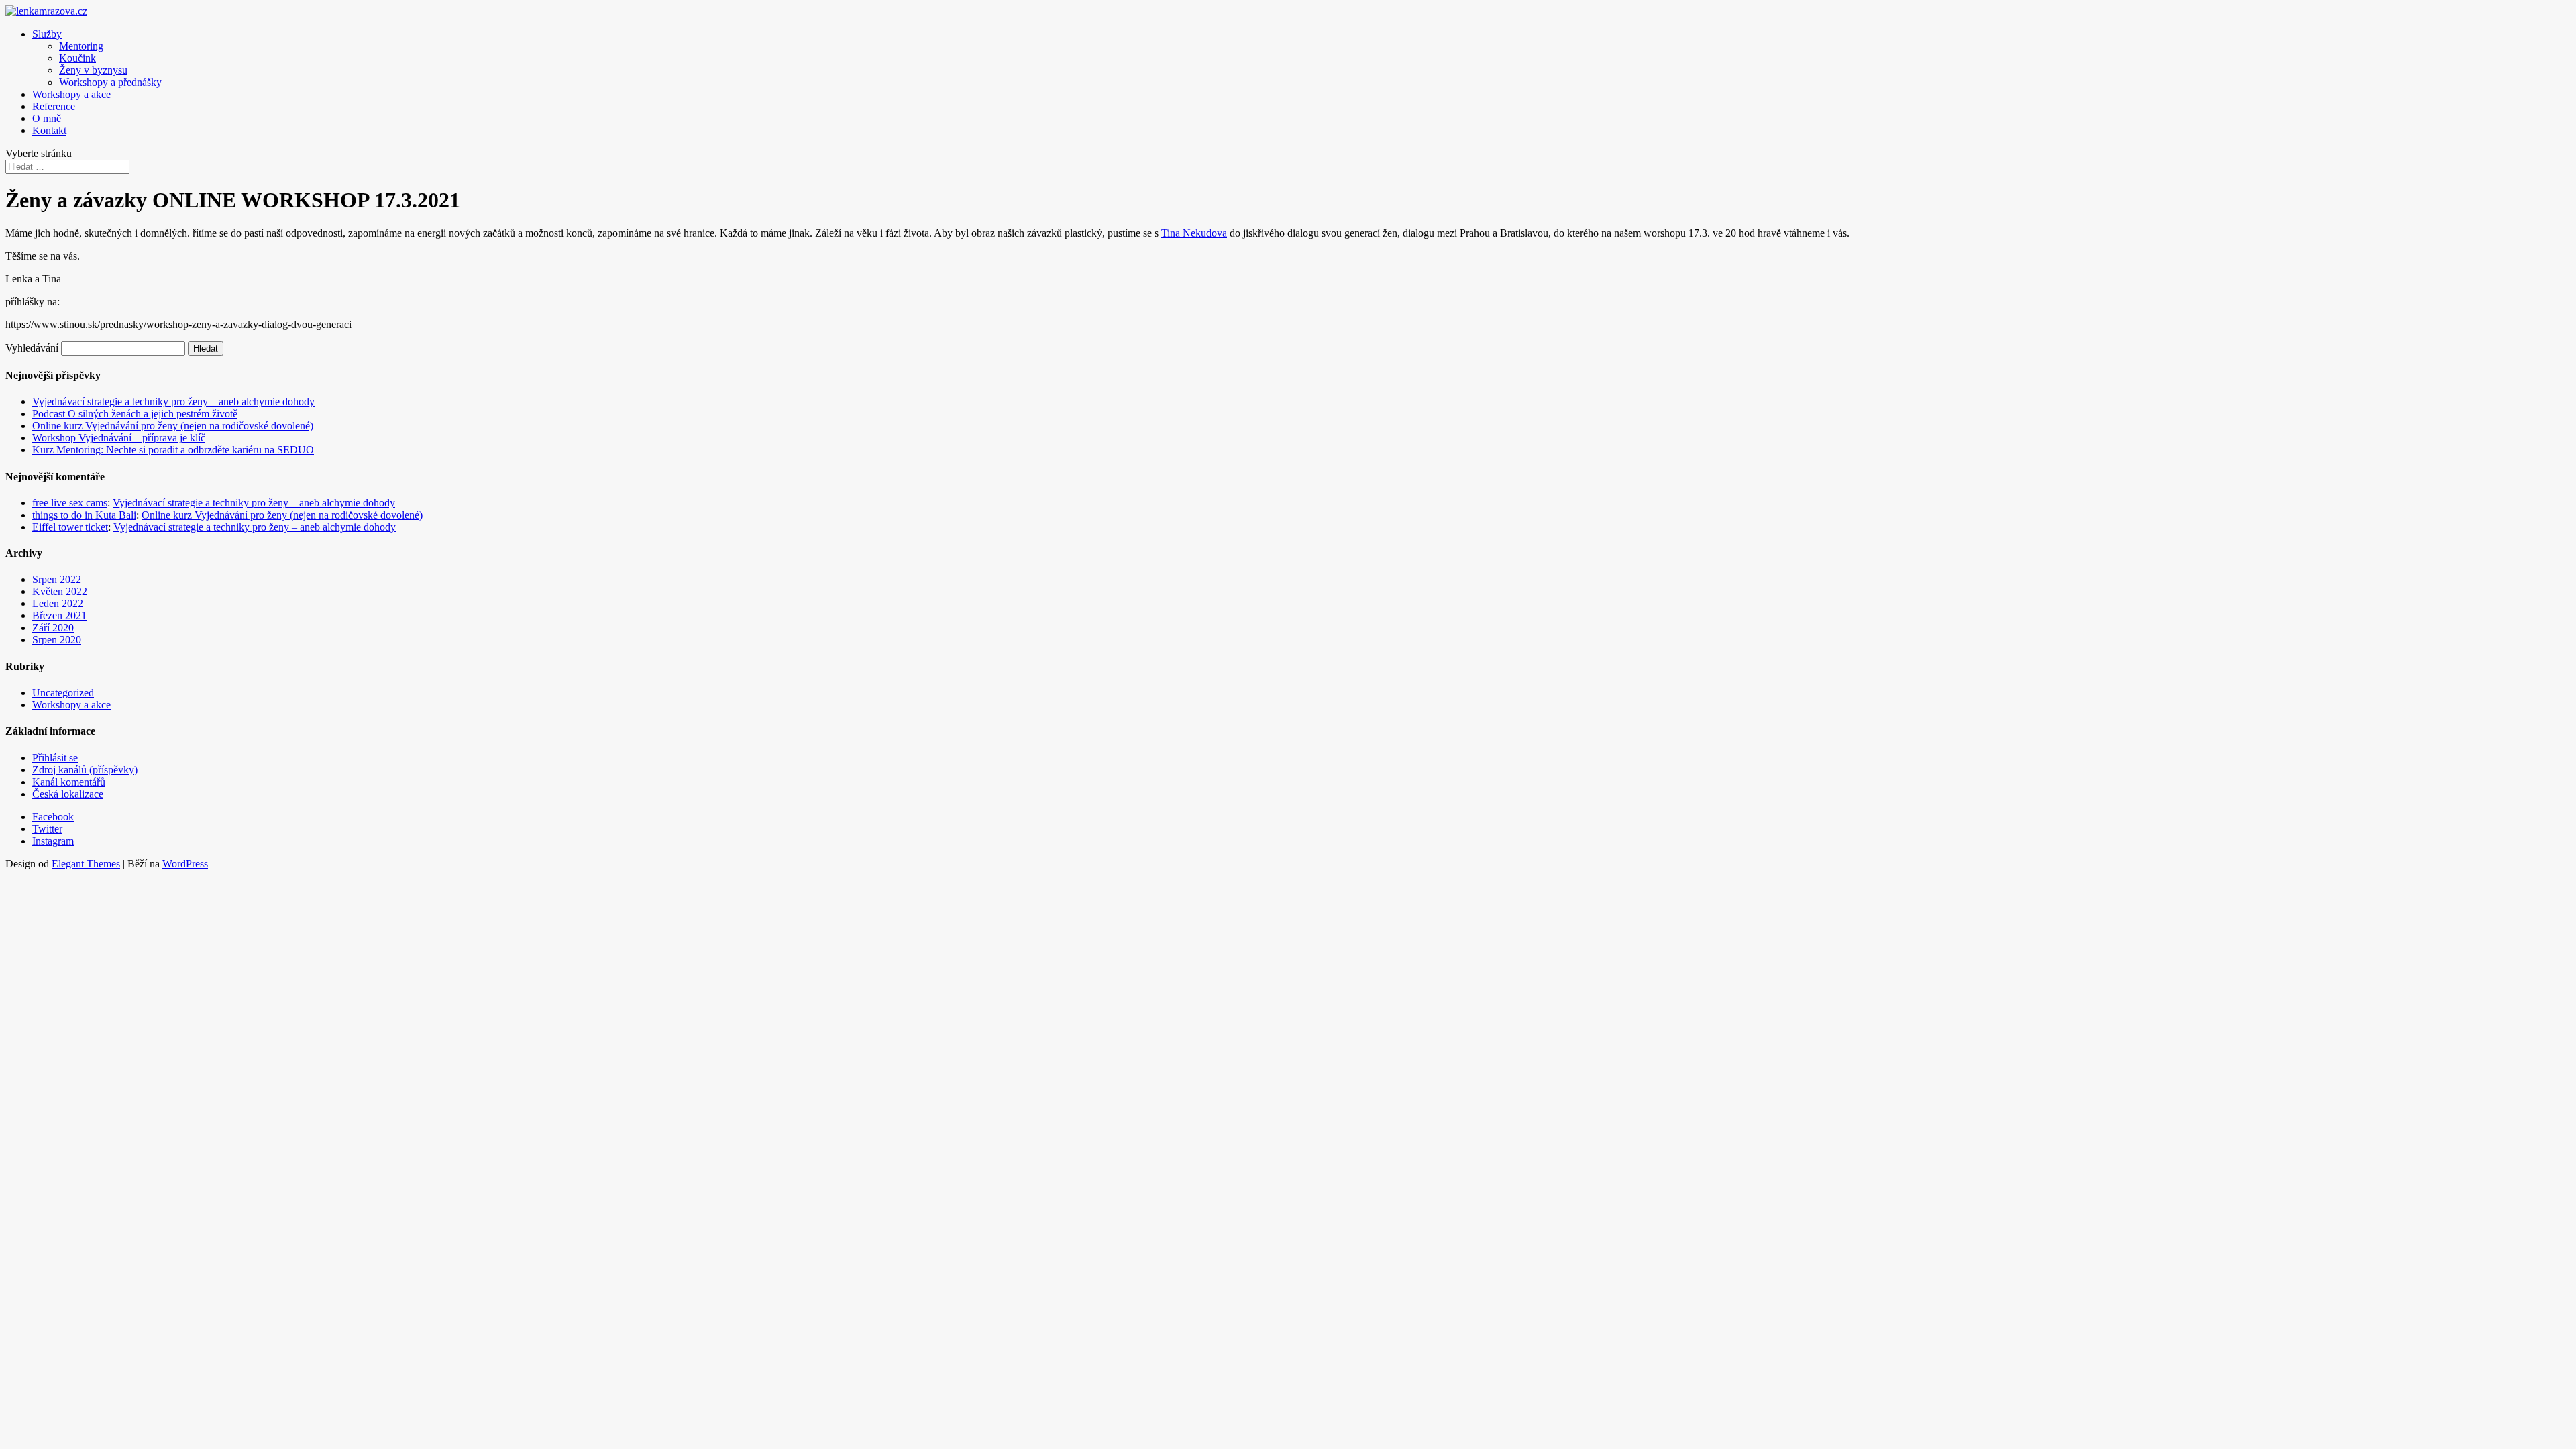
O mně (47, 118)
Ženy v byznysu (93, 70)
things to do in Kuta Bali (84, 515)
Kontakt (49, 130)
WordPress (185, 864)
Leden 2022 (58, 603)
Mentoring (81, 46)
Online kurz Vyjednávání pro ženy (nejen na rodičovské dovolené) (173, 426)
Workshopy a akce (71, 94)
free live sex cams (70, 503)
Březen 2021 (59, 615)
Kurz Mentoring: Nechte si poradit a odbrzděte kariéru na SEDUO (173, 450)
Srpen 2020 (57, 640)
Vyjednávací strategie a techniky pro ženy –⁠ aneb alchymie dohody (173, 401)
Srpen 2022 (57, 579)
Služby (47, 34)
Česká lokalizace (68, 794)
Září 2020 (53, 628)
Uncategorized (63, 693)
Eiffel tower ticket (70, 527)
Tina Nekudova (1194, 233)
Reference (54, 106)
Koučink (77, 58)
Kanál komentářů (69, 782)
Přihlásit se (55, 758)
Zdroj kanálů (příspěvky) (85, 770)
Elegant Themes (86, 864)
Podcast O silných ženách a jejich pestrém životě (135, 414)
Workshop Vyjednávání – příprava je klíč (119, 438)
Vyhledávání (32, 348)
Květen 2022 (60, 591)
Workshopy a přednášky (110, 82)
